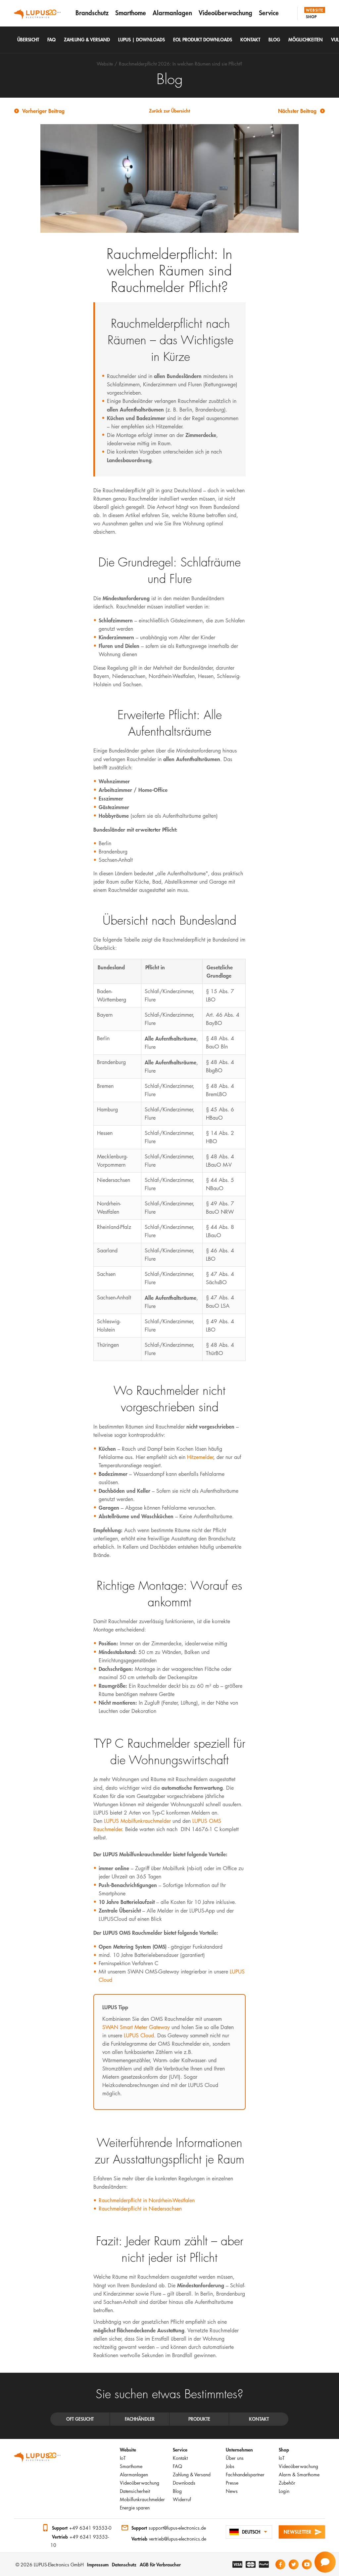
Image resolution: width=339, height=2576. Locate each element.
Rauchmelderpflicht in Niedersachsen (140, 2209)
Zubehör (287, 2483)
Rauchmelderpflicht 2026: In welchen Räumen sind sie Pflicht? (181, 64)
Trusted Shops (21, 2528)
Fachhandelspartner (245, 2475)
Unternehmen (239, 2450)
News (232, 2491)
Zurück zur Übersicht (169, 111)
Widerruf (182, 2499)
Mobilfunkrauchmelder (142, 2499)
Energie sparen (135, 2508)
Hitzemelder (200, 1457)
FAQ (177, 2466)
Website (315, 10)
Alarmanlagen (172, 13)
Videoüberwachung (225, 13)
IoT (123, 2458)
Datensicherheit (135, 2491)
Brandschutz (92, 13)
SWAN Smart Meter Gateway (136, 2027)
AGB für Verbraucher (160, 2565)
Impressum (98, 2565)
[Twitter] (294, 2564)
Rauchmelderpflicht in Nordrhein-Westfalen (147, 2200)
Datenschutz (124, 2565)
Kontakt (180, 2458)
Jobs (230, 2466)
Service (269, 13)
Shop (312, 17)
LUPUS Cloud (139, 2036)
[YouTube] (307, 2564)
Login (284, 2491)
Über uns (235, 2458)
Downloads (184, 2483)
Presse (232, 2483)
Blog (177, 2491)
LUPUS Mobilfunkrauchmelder (137, 1821)
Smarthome (131, 13)
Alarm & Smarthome (299, 2475)
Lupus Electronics (37, 2459)
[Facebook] (280, 2564)
